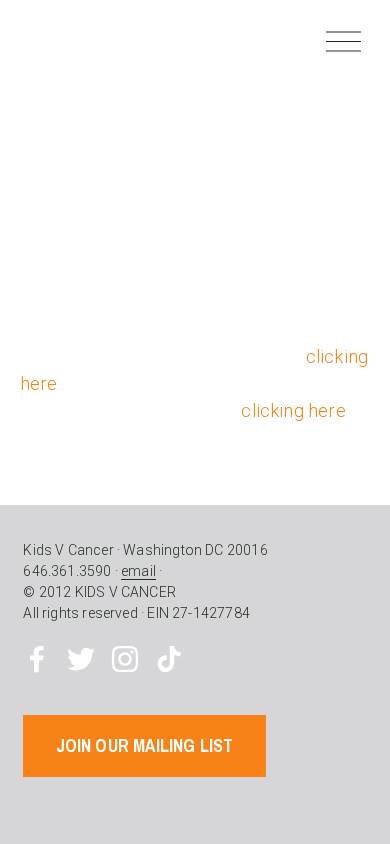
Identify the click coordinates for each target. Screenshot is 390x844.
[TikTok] (169, 659)
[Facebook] (37, 659)
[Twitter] (81, 659)
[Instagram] (125, 659)
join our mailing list (145, 745)
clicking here (293, 410)
